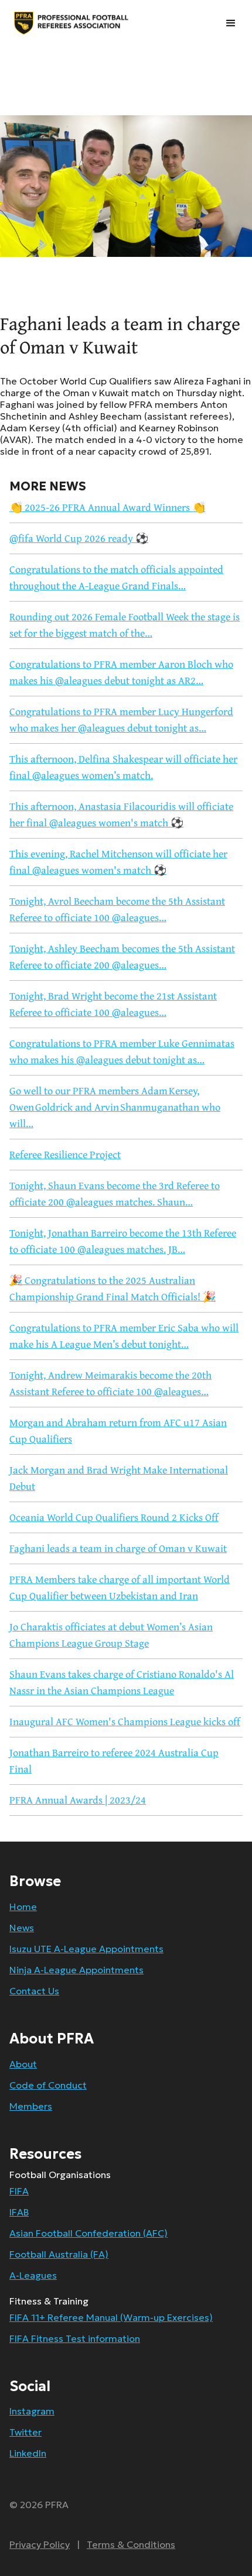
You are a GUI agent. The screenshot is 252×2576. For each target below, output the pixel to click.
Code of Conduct (48, 2085)
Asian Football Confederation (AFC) (88, 2233)
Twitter (25, 2432)
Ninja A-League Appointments (76, 1970)
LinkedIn (28, 2453)
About (23, 2064)
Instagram (32, 2411)
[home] (29, 23)
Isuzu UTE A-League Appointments (86, 1949)
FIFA (19, 2191)
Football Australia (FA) (59, 2254)
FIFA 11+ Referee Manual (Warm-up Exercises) (111, 2317)
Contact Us (34, 1991)
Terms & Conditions (131, 2544)
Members (31, 2106)
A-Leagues (33, 2275)
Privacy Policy (40, 2544)
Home (23, 1907)
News (22, 1928)
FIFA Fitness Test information (75, 2338)
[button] (231, 23)
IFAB (19, 2212)
